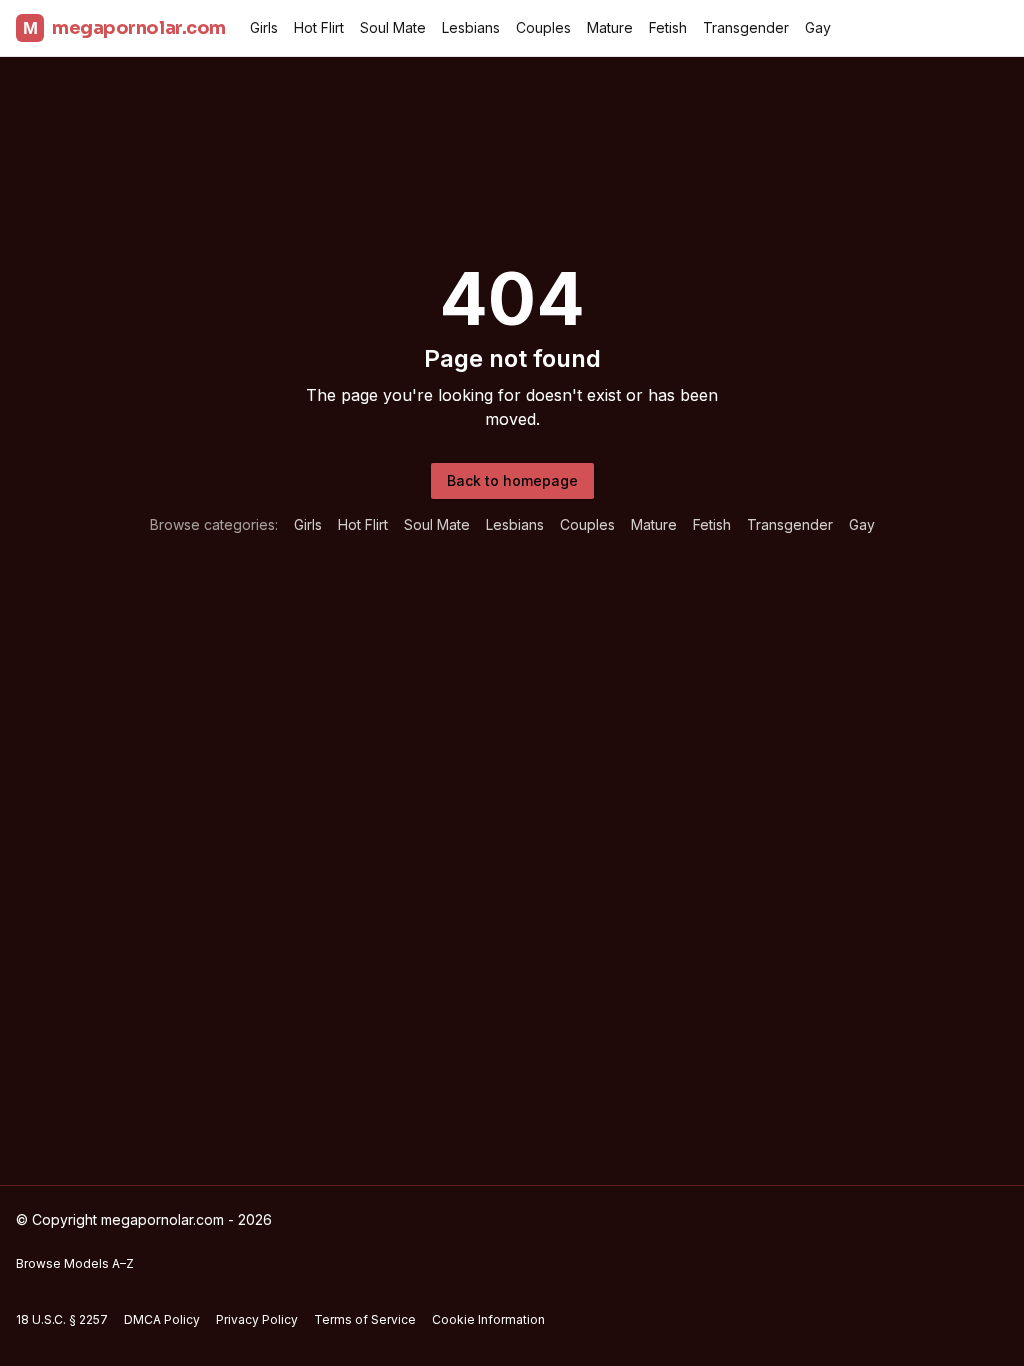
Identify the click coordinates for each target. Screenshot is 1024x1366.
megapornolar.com (124, 28)
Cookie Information (488, 1319)
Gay (818, 27)
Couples (543, 27)
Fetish (668, 27)
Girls (264, 27)
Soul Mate (393, 27)
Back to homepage (512, 480)
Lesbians (471, 27)
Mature (610, 27)
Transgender (746, 27)
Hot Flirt (319, 27)
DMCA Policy (162, 1319)
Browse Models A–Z (75, 1263)
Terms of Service (365, 1319)
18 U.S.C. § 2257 (62, 1319)
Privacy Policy (257, 1319)
